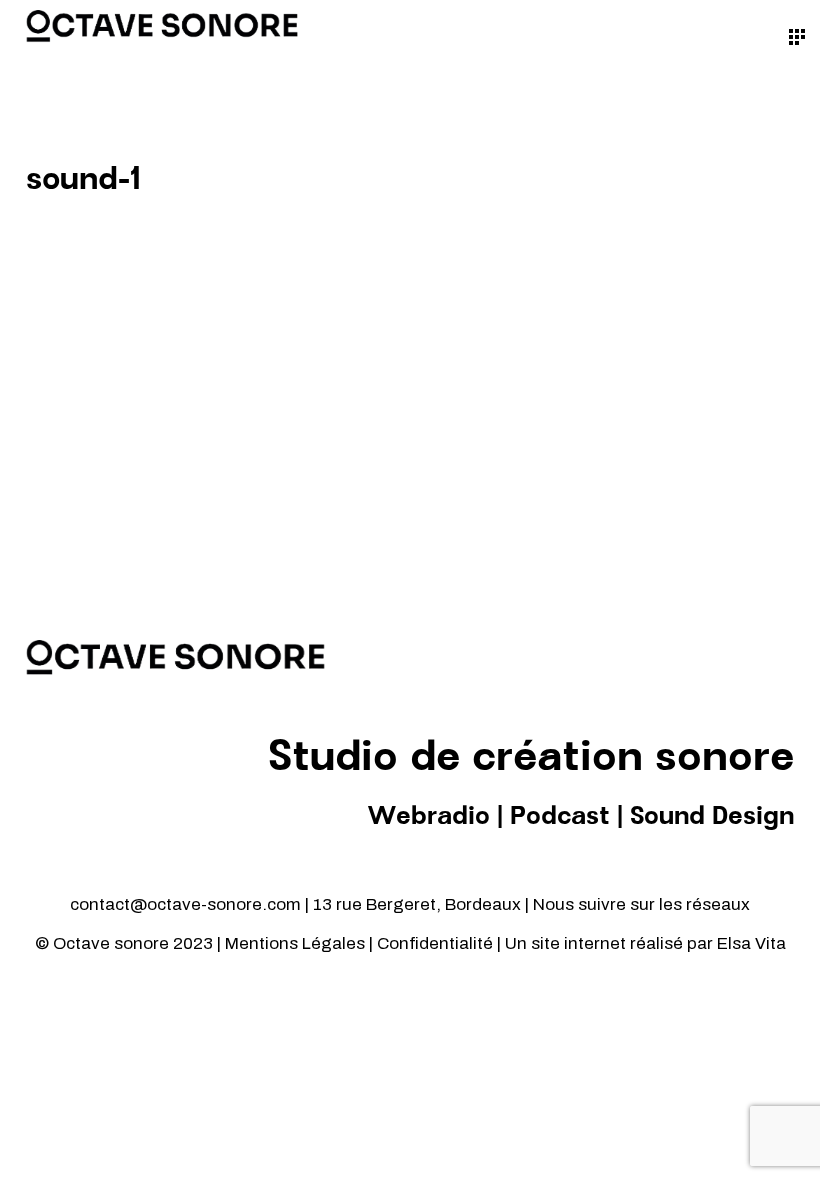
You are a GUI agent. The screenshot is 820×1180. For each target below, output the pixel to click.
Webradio (428, 817)
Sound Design (712, 817)
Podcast (560, 817)
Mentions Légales (295, 943)
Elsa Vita (751, 943)
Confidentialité (437, 943)
